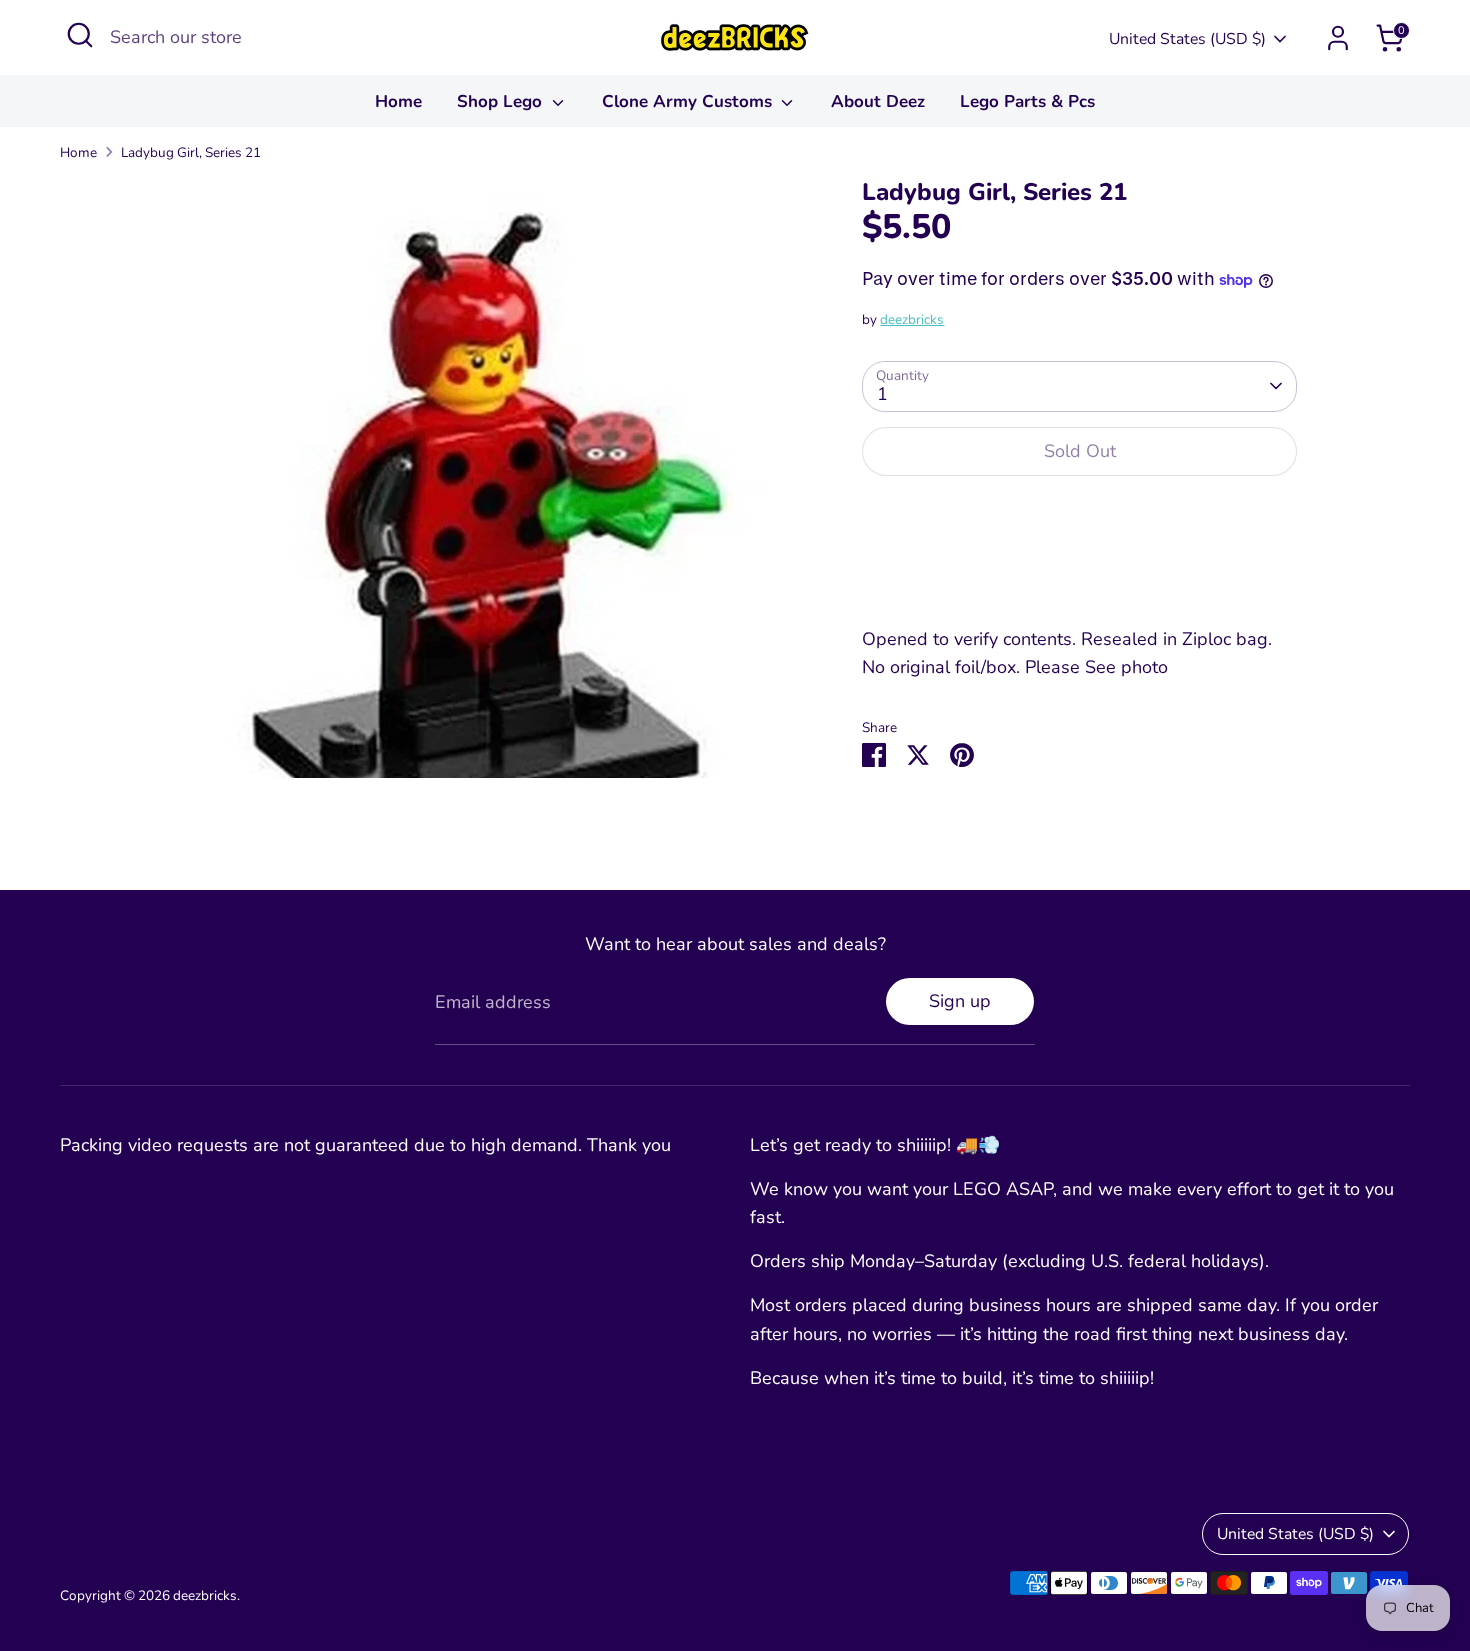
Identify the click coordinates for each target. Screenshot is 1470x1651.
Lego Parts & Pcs (1027, 101)
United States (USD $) (1187, 39)
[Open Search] (80, 35)
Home (398, 101)
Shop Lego (502, 101)
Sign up (960, 1001)
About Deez (878, 101)
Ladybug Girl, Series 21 (191, 152)
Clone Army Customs (689, 101)
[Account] (1338, 38)
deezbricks (912, 319)
